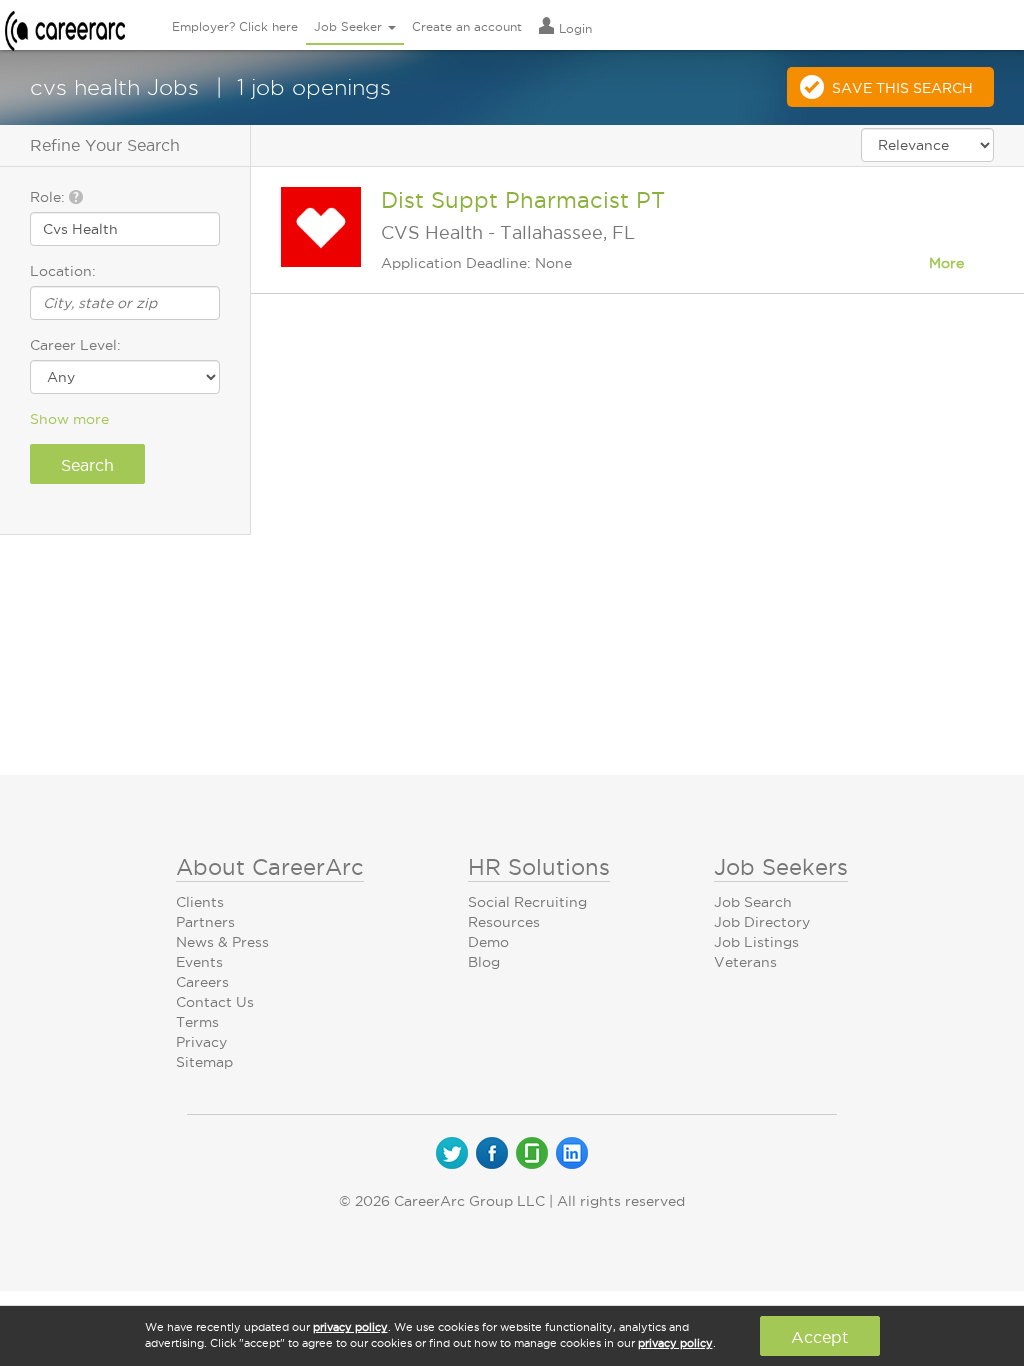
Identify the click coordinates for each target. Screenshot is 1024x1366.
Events (199, 962)
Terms (197, 1022)
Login (573, 28)
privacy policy (350, 1327)
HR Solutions (539, 867)
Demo (488, 942)
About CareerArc (270, 867)
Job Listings (756, 942)
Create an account (467, 26)
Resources (504, 922)
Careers (202, 982)
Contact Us (215, 1002)
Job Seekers (781, 867)
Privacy (201, 1042)
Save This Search (902, 88)
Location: (63, 271)
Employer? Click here (235, 26)
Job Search (753, 902)
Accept (819, 1337)
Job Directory (762, 922)
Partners (205, 922)
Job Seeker (350, 26)
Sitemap (204, 1062)
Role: (49, 197)
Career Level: (75, 345)
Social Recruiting (527, 902)
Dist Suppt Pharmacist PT (523, 200)
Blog (484, 962)
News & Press (222, 942)
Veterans (745, 962)
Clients (200, 902)
